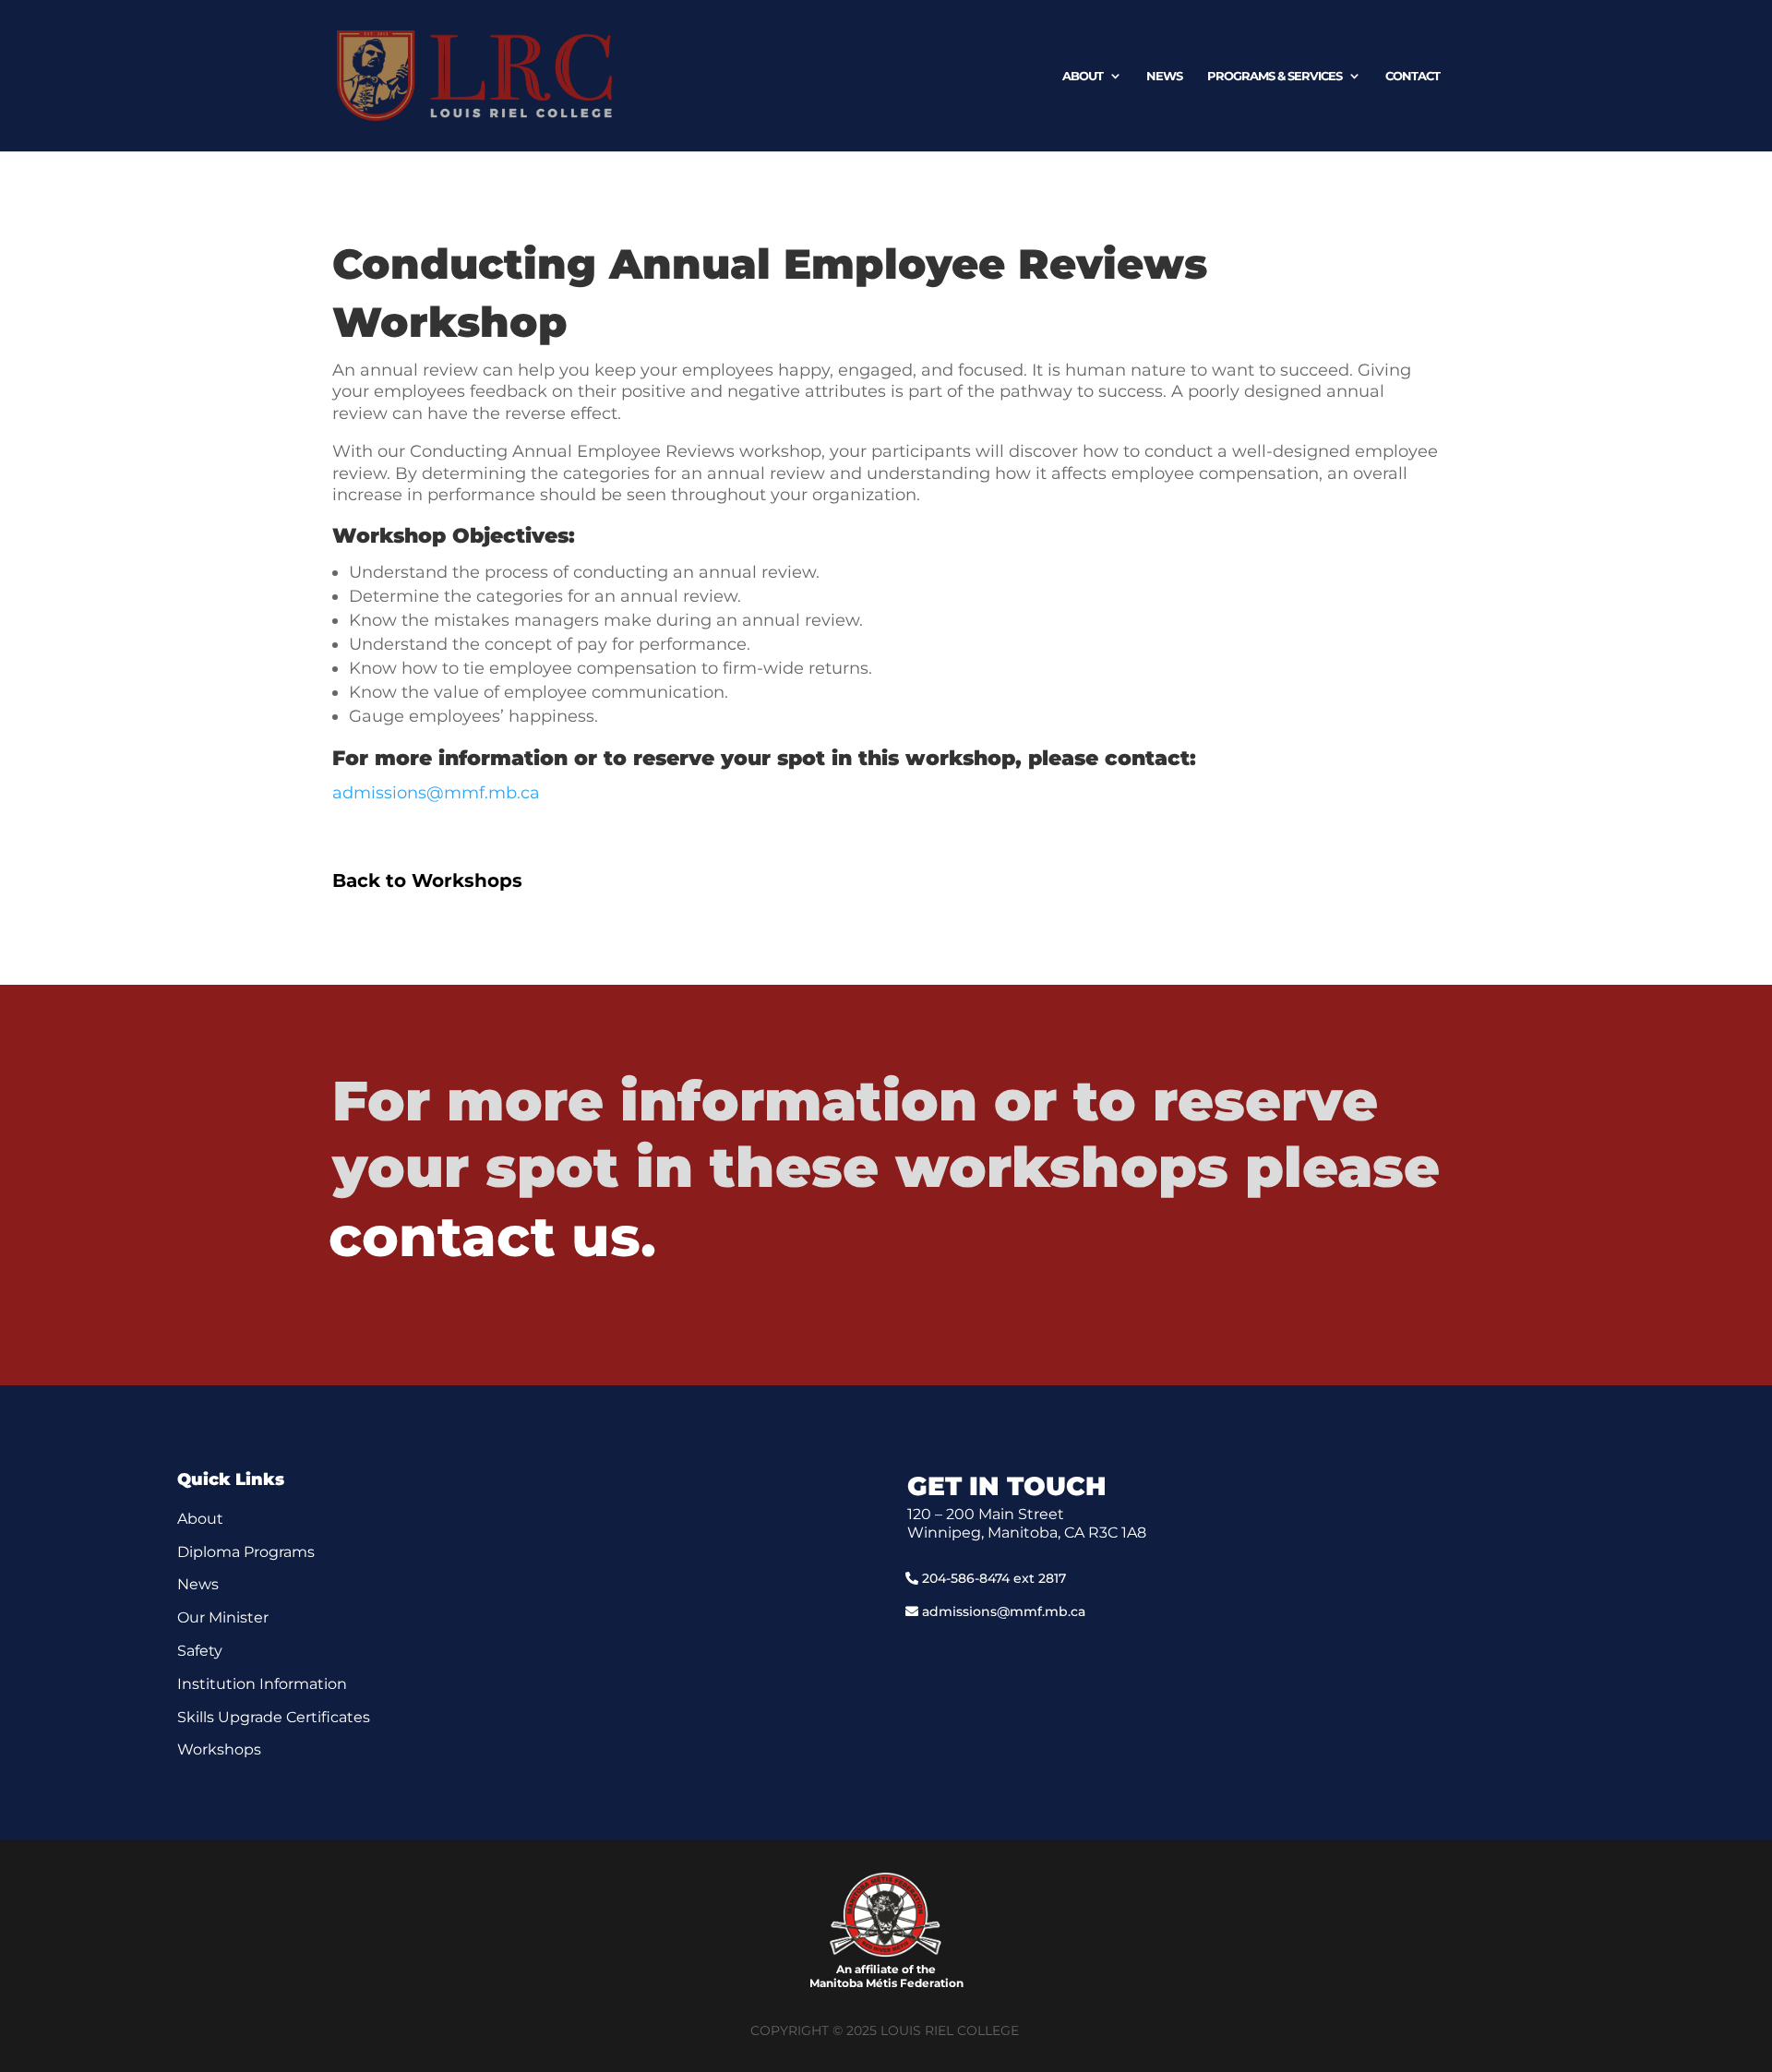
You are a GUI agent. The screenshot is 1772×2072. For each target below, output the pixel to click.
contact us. (492, 1236)
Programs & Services (1275, 76)
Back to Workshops (427, 880)
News (1164, 76)
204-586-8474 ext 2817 (994, 1578)
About (1083, 76)
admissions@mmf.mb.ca (436, 793)
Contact (1413, 76)
